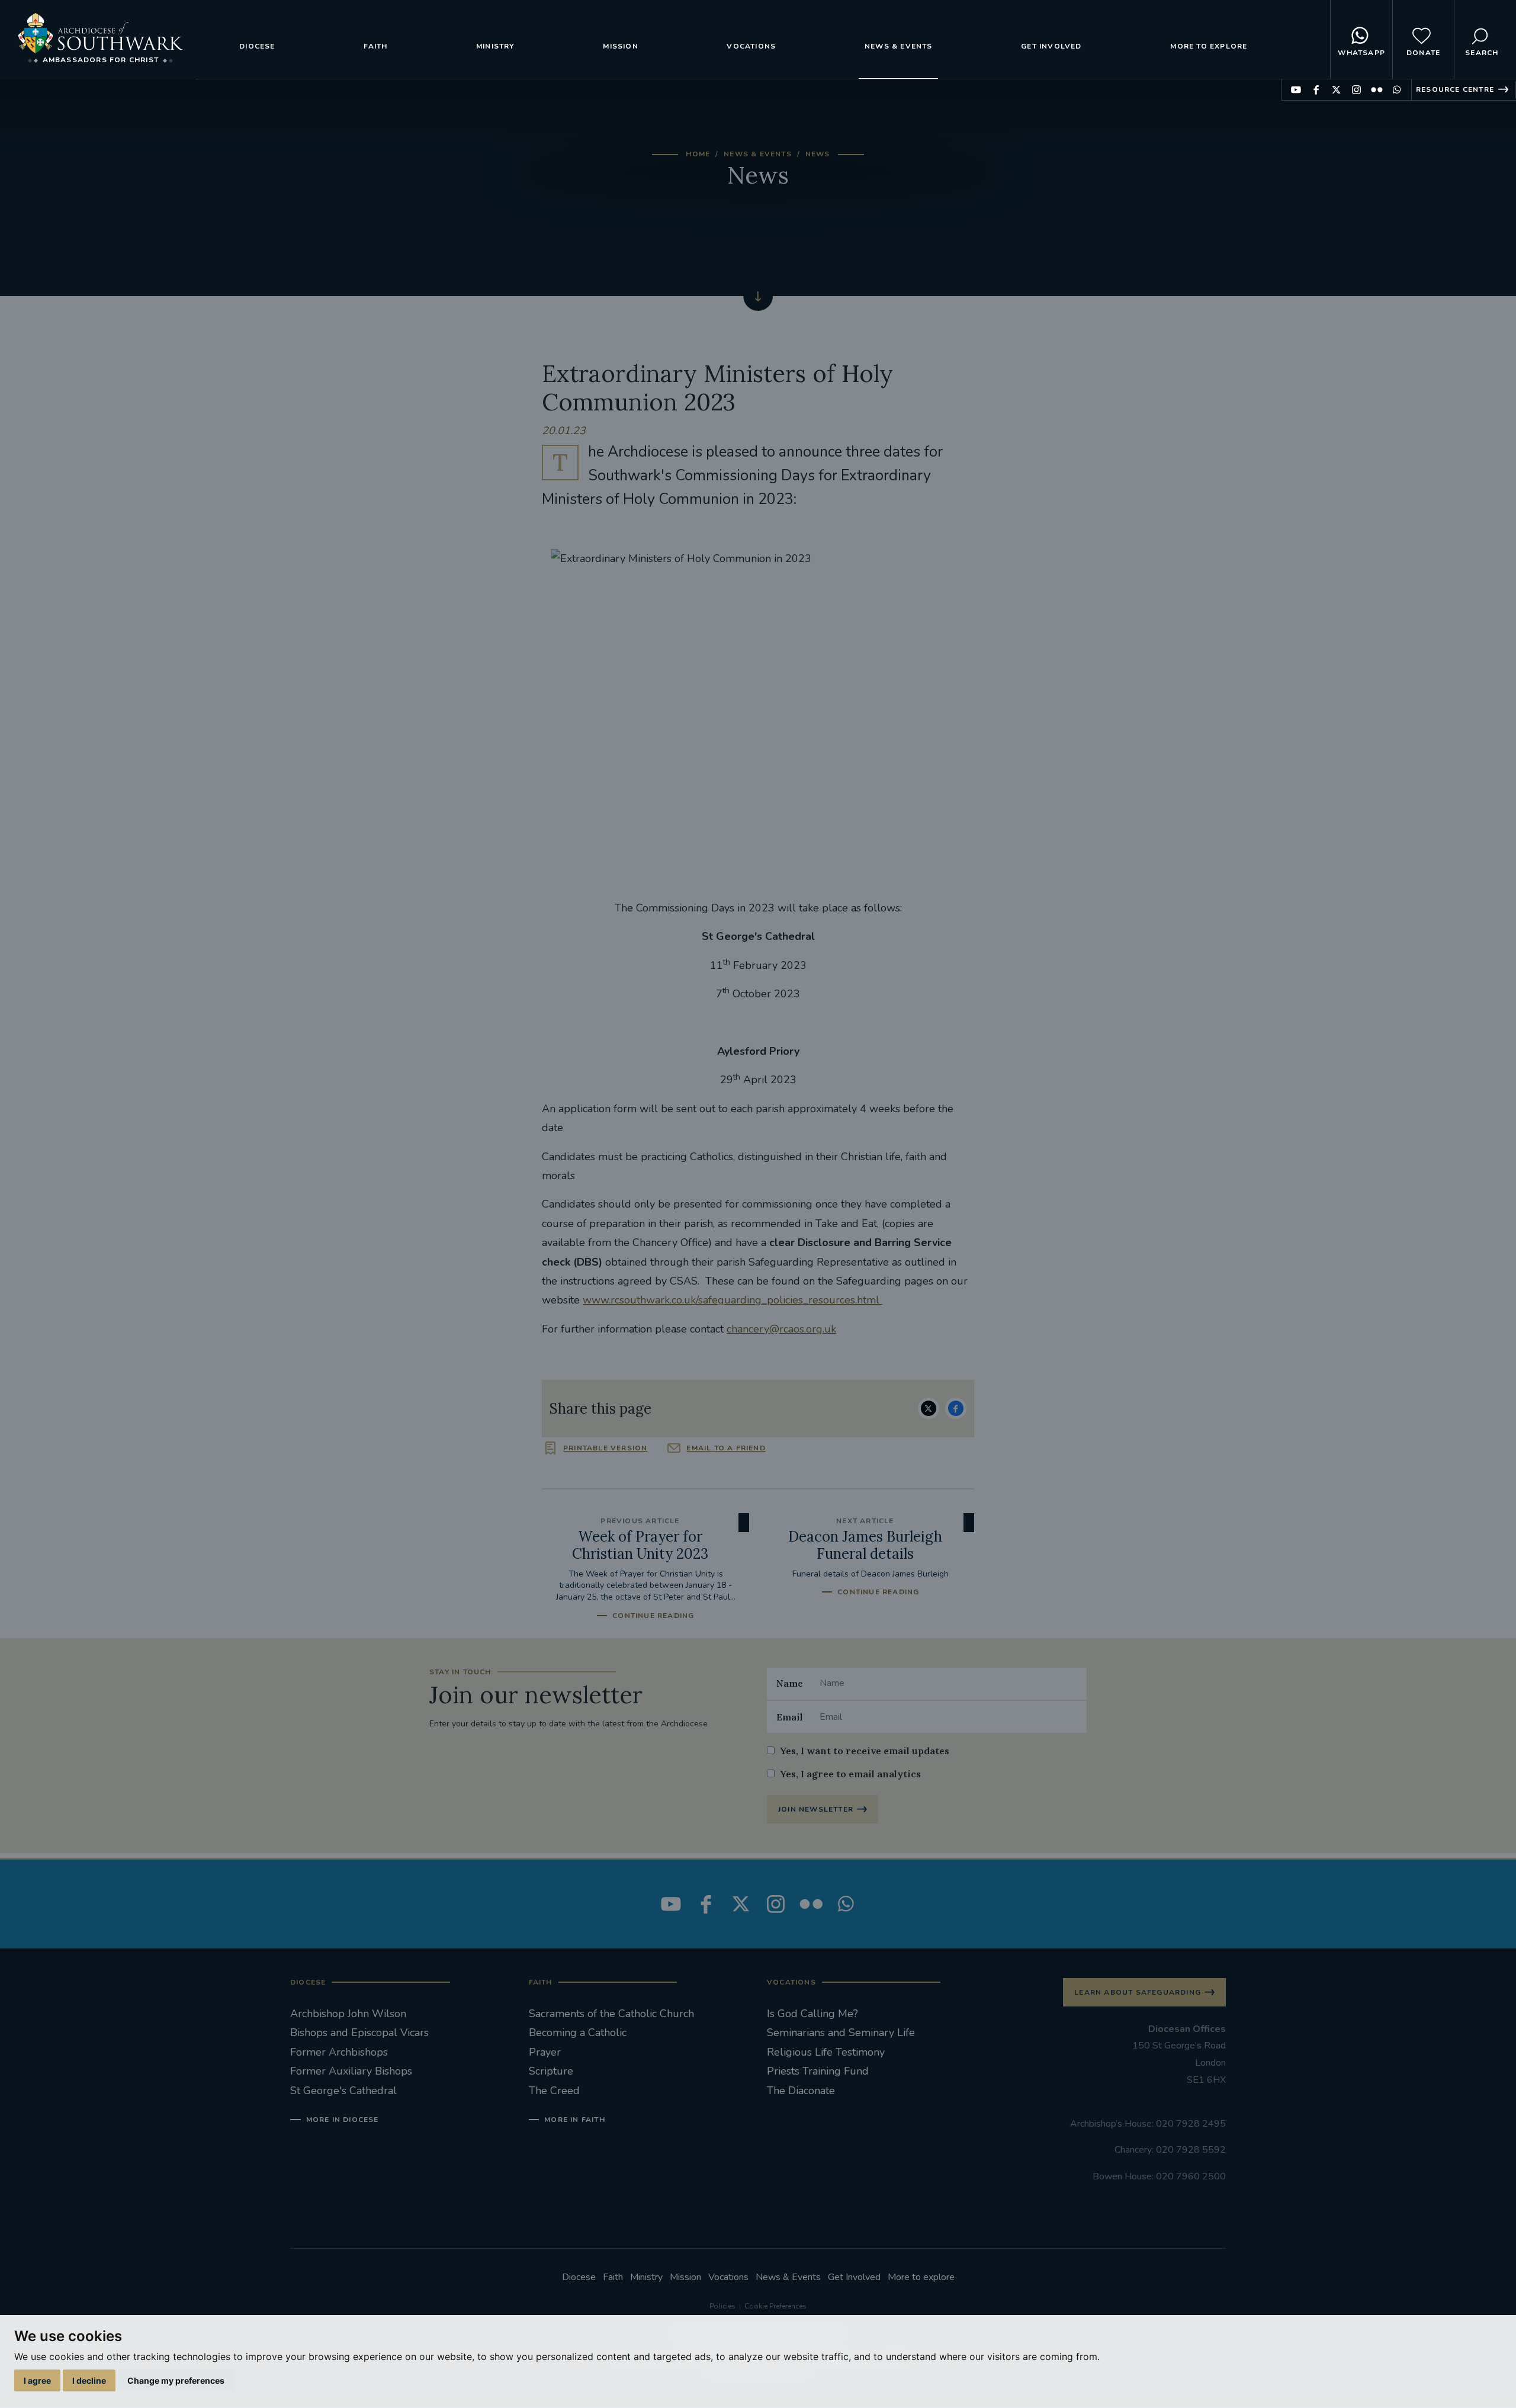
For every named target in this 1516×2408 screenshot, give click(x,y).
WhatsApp (1361, 53)
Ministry (495, 46)
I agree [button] (37, 2380)
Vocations (751, 46)
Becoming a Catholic (578, 2033)
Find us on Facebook (1316, 90)
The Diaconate (801, 2091)
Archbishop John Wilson (348, 2014)
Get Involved (1051, 46)
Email (790, 1717)
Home (698, 154)
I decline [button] (89, 2380)
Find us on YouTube (1296, 90)
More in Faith (575, 2120)
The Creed (554, 2091)
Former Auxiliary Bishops (351, 2071)
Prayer (545, 2052)
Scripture (551, 2071)
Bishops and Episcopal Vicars (359, 2033)
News (818, 154)
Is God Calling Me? (812, 2014)
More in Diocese (343, 2120)
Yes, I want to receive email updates (865, 1751)
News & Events (899, 46)
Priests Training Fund (818, 2071)
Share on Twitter (929, 1408)
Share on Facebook (956, 1408)
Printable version (605, 1448)
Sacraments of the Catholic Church (611, 2014)
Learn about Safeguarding (1138, 1992)
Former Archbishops (339, 2052)
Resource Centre (1455, 89)
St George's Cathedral (343, 2091)
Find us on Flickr (1377, 90)
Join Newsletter (816, 1809)
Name (790, 1683)
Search (1482, 53)
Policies (722, 2306)
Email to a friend (726, 1448)
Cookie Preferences (775, 2306)
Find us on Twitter (1336, 90)
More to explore (1209, 46)
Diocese (257, 46)
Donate (1423, 53)
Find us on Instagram (1356, 90)
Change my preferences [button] (176, 2380)
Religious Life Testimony (826, 2052)
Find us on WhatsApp (1397, 90)
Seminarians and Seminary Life (841, 2033)
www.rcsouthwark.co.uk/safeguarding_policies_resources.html (733, 1300)
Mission (620, 46)
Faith (375, 46)
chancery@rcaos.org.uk (781, 1329)
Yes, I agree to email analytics (850, 1774)
